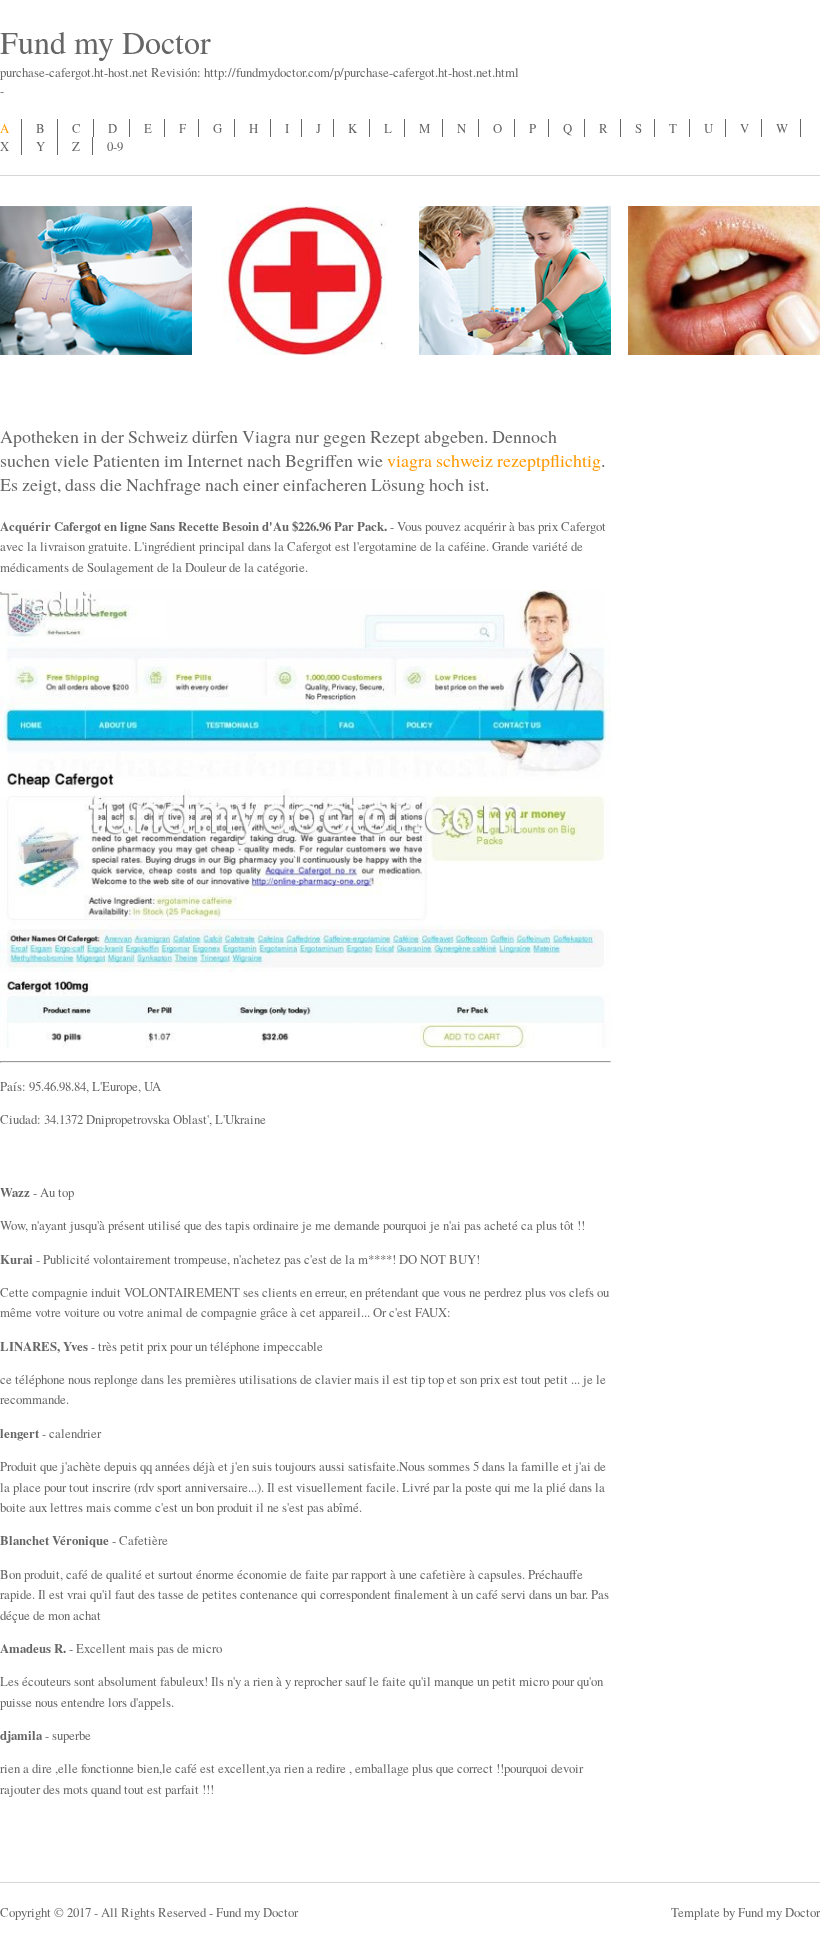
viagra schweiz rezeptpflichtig (494, 460)
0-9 (115, 146)
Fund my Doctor (105, 41)
